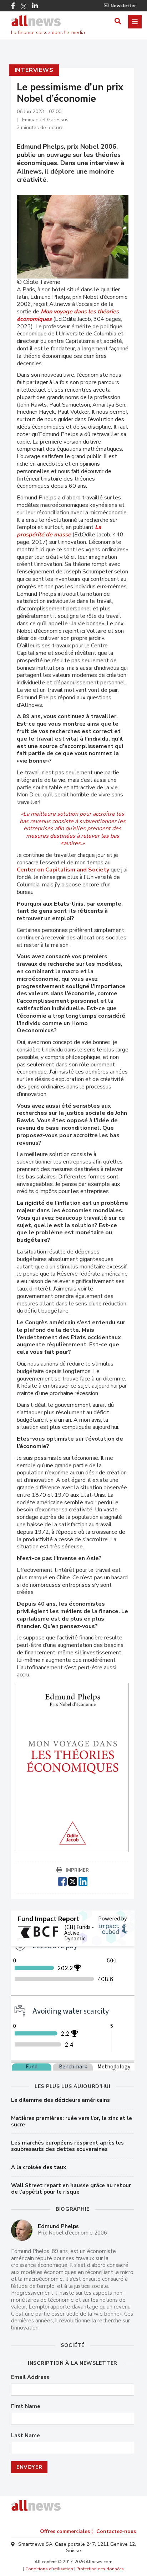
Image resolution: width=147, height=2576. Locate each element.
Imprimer (77, 1870)
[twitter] (73, 1881)
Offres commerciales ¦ (66, 2531)
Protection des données (100, 2569)
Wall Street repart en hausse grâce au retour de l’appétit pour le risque (71, 2189)
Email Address (30, 2377)
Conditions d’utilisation (49, 2569)
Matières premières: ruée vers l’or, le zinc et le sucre (72, 2121)
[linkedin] (83, 1881)
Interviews (34, 70)
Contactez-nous (116, 2531)
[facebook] (62, 1881)
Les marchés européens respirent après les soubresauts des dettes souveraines (67, 2146)
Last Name (26, 2436)
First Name (26, 2407)
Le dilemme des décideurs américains (60, 2100)
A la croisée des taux (39, 2167)
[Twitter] (24, 6)
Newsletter (123, 6)
